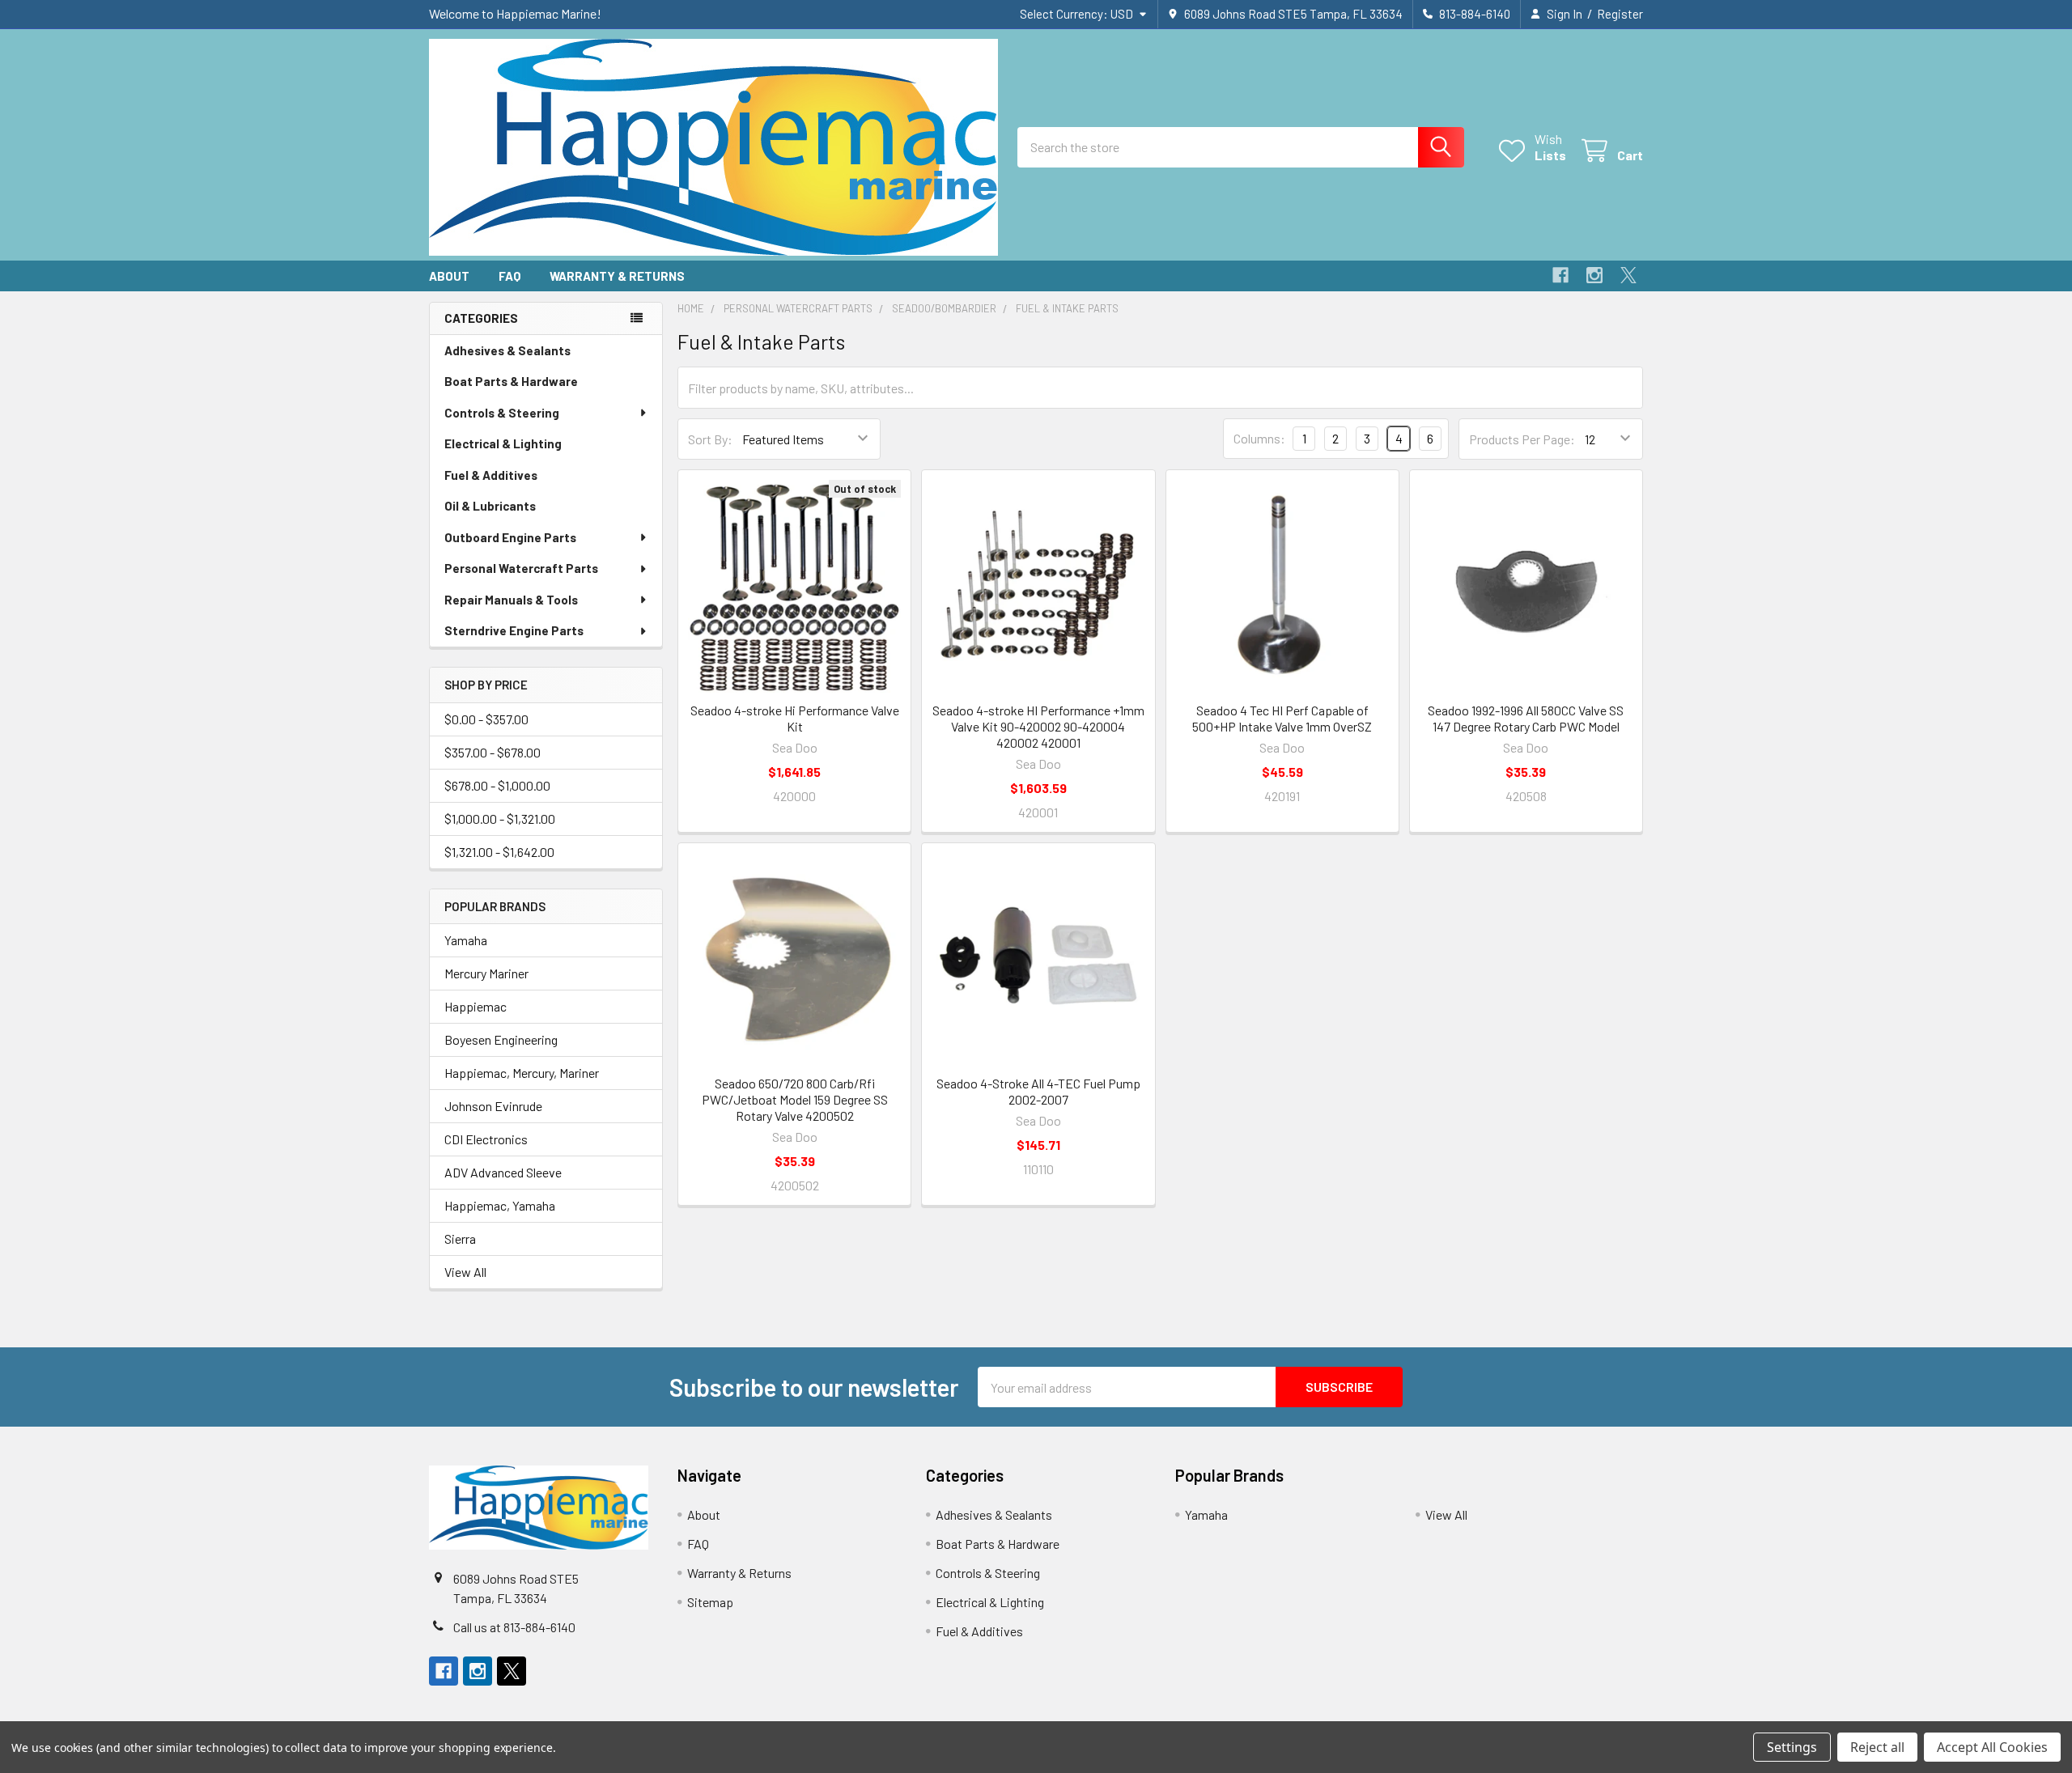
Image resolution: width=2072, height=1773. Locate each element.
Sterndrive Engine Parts (514, 630)
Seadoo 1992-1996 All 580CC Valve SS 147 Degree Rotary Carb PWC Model (1526, 718)
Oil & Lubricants (490, 506)
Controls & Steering (502, 413)
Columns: (1259, 438)
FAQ (510, 276)
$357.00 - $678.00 (493, 752)
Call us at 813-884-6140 (514, 1627)
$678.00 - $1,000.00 (497, 785)
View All (465, 1272)
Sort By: (710, 439)
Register (1620, 14)
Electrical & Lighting (503, 443)
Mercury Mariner (486, 973)
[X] (1628, 275)
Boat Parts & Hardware (511, 381)
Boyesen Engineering (501, 1039)
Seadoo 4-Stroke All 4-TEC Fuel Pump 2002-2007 (1038, 1091)
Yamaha (466, 940)
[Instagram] (1594, 275)
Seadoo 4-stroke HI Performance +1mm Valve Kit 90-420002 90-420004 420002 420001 (1038, 726)
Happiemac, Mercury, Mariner (522, 1073)
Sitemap (710, 1602)
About (449, 276)
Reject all (1877, 1747)
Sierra (460, 1239)
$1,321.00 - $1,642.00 (499, 852)
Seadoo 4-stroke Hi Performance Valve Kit (795, 718)
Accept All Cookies (1992, 1747)
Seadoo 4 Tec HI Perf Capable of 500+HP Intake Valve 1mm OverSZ (1282, 718)
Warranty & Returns (617, 276)
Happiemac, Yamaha (500, 1205)
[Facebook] (1560, 275)
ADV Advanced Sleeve (503, 1172)
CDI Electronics (486, 1139)
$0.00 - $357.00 (486, 719)
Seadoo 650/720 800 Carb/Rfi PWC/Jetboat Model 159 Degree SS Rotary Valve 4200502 (795, 1099)
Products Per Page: (1522, 439)
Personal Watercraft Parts (521, 568)
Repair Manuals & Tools (511, 600)
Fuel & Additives (491, 475)
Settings (1792, 1747)
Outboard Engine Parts (510, 537)
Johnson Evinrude (493, 1106)
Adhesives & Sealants (507, 350)
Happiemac (476, 1006)
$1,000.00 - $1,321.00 (500, 819)
